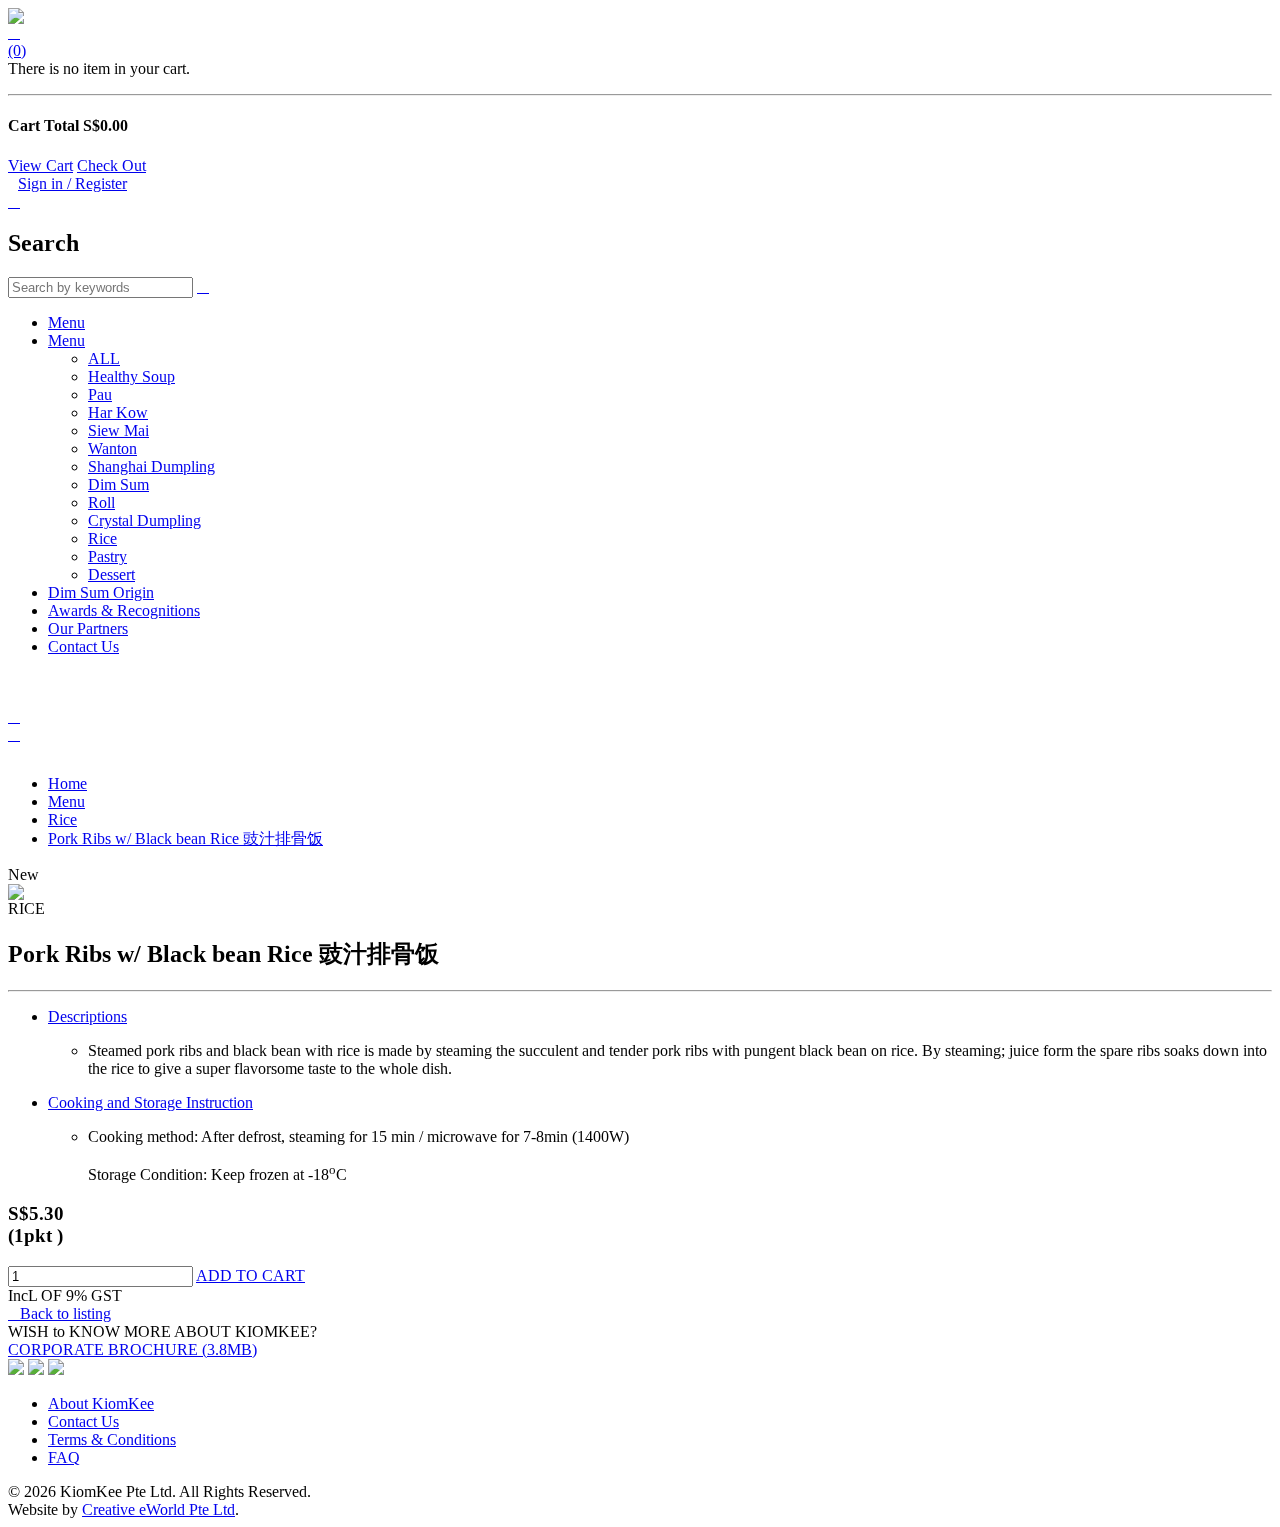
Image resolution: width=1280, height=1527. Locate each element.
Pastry (107, 556)
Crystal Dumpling (144, 520)
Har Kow (118, 412)
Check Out (111, 165)
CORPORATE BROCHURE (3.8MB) (132, 1349)
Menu (66, 322)
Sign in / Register (72, 183)
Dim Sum (118, 484)
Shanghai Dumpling (151, 466)
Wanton (112, 448)
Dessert (111, 574)
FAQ (64, 1457)
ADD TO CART (250, 1275)
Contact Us (83, 646)
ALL (104, 358)
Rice (102, 538)
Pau (100, 394)
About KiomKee (101, 1403)
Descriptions (87, 1016)
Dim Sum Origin (101, 592)
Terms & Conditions (112, 1439)
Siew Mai (118, 430)
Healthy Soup (131, 376)
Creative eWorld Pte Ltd (158, 1509)
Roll (101, 502)
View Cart (40, 165)
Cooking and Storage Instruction (150, 1102)
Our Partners (88, 628)
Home (67, 783)
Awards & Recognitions (124, 610)
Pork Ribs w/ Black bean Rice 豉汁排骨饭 (185, 838)
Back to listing (59, 1313)
